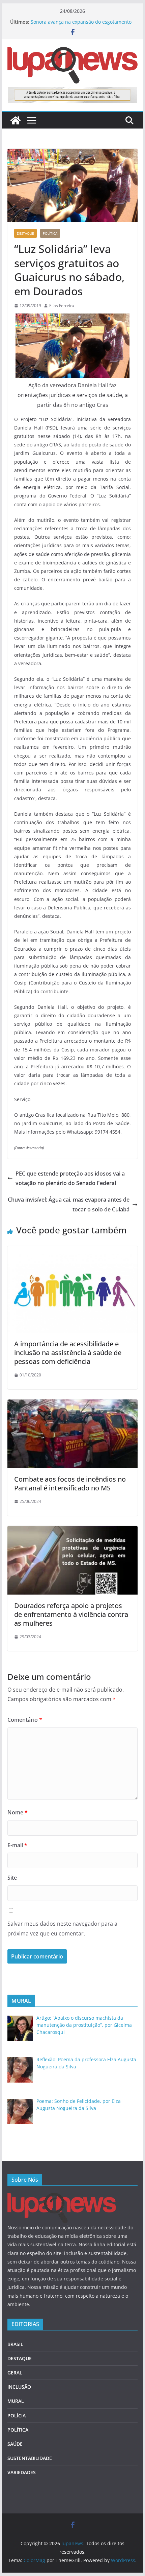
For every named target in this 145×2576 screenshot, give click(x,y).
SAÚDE (15, 2444)
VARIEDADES (22, 2472)
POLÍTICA (50, 233)
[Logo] (62, 2197)
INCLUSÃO (19, 2387)
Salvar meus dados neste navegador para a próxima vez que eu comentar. (62, 1929)
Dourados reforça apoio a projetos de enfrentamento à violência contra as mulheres (71, 1614)
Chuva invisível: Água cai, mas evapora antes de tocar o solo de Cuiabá (69, 1204)
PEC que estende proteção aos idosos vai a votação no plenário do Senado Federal (70, 1178)
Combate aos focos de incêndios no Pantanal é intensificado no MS (70, 1483)
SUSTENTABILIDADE (30, 2458)
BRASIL (15, 2344)
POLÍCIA (17, 2416)
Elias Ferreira (62, 306)
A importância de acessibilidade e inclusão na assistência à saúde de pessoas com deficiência (68, 1353)
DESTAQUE (25, 233)
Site (12, 1878)
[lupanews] (16, 120)
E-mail (17, 1845)
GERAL (15, 2373)
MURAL (16, 2401)
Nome (18, 1812)
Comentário (25, 1720)
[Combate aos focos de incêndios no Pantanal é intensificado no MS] (72, 1404)
